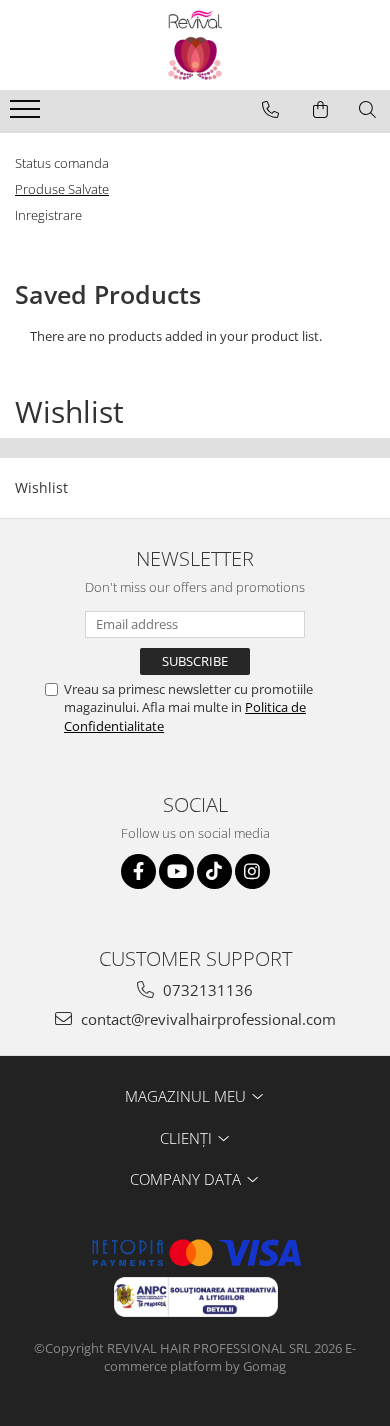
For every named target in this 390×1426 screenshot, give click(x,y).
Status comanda (62, 163)
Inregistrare (48, 215)
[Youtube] (176, 871)
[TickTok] (214, 871)
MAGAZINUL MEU (187, 1096)
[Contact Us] (270, 110)
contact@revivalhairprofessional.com (206, 1019)
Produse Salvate (62, 189)
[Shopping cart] (320, 110)
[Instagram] (252, 871)
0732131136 (206, 990)
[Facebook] (138, 871)
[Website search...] (367, 110)
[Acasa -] (195, 45)
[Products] (27, 115)
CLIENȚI (188, 1138)
